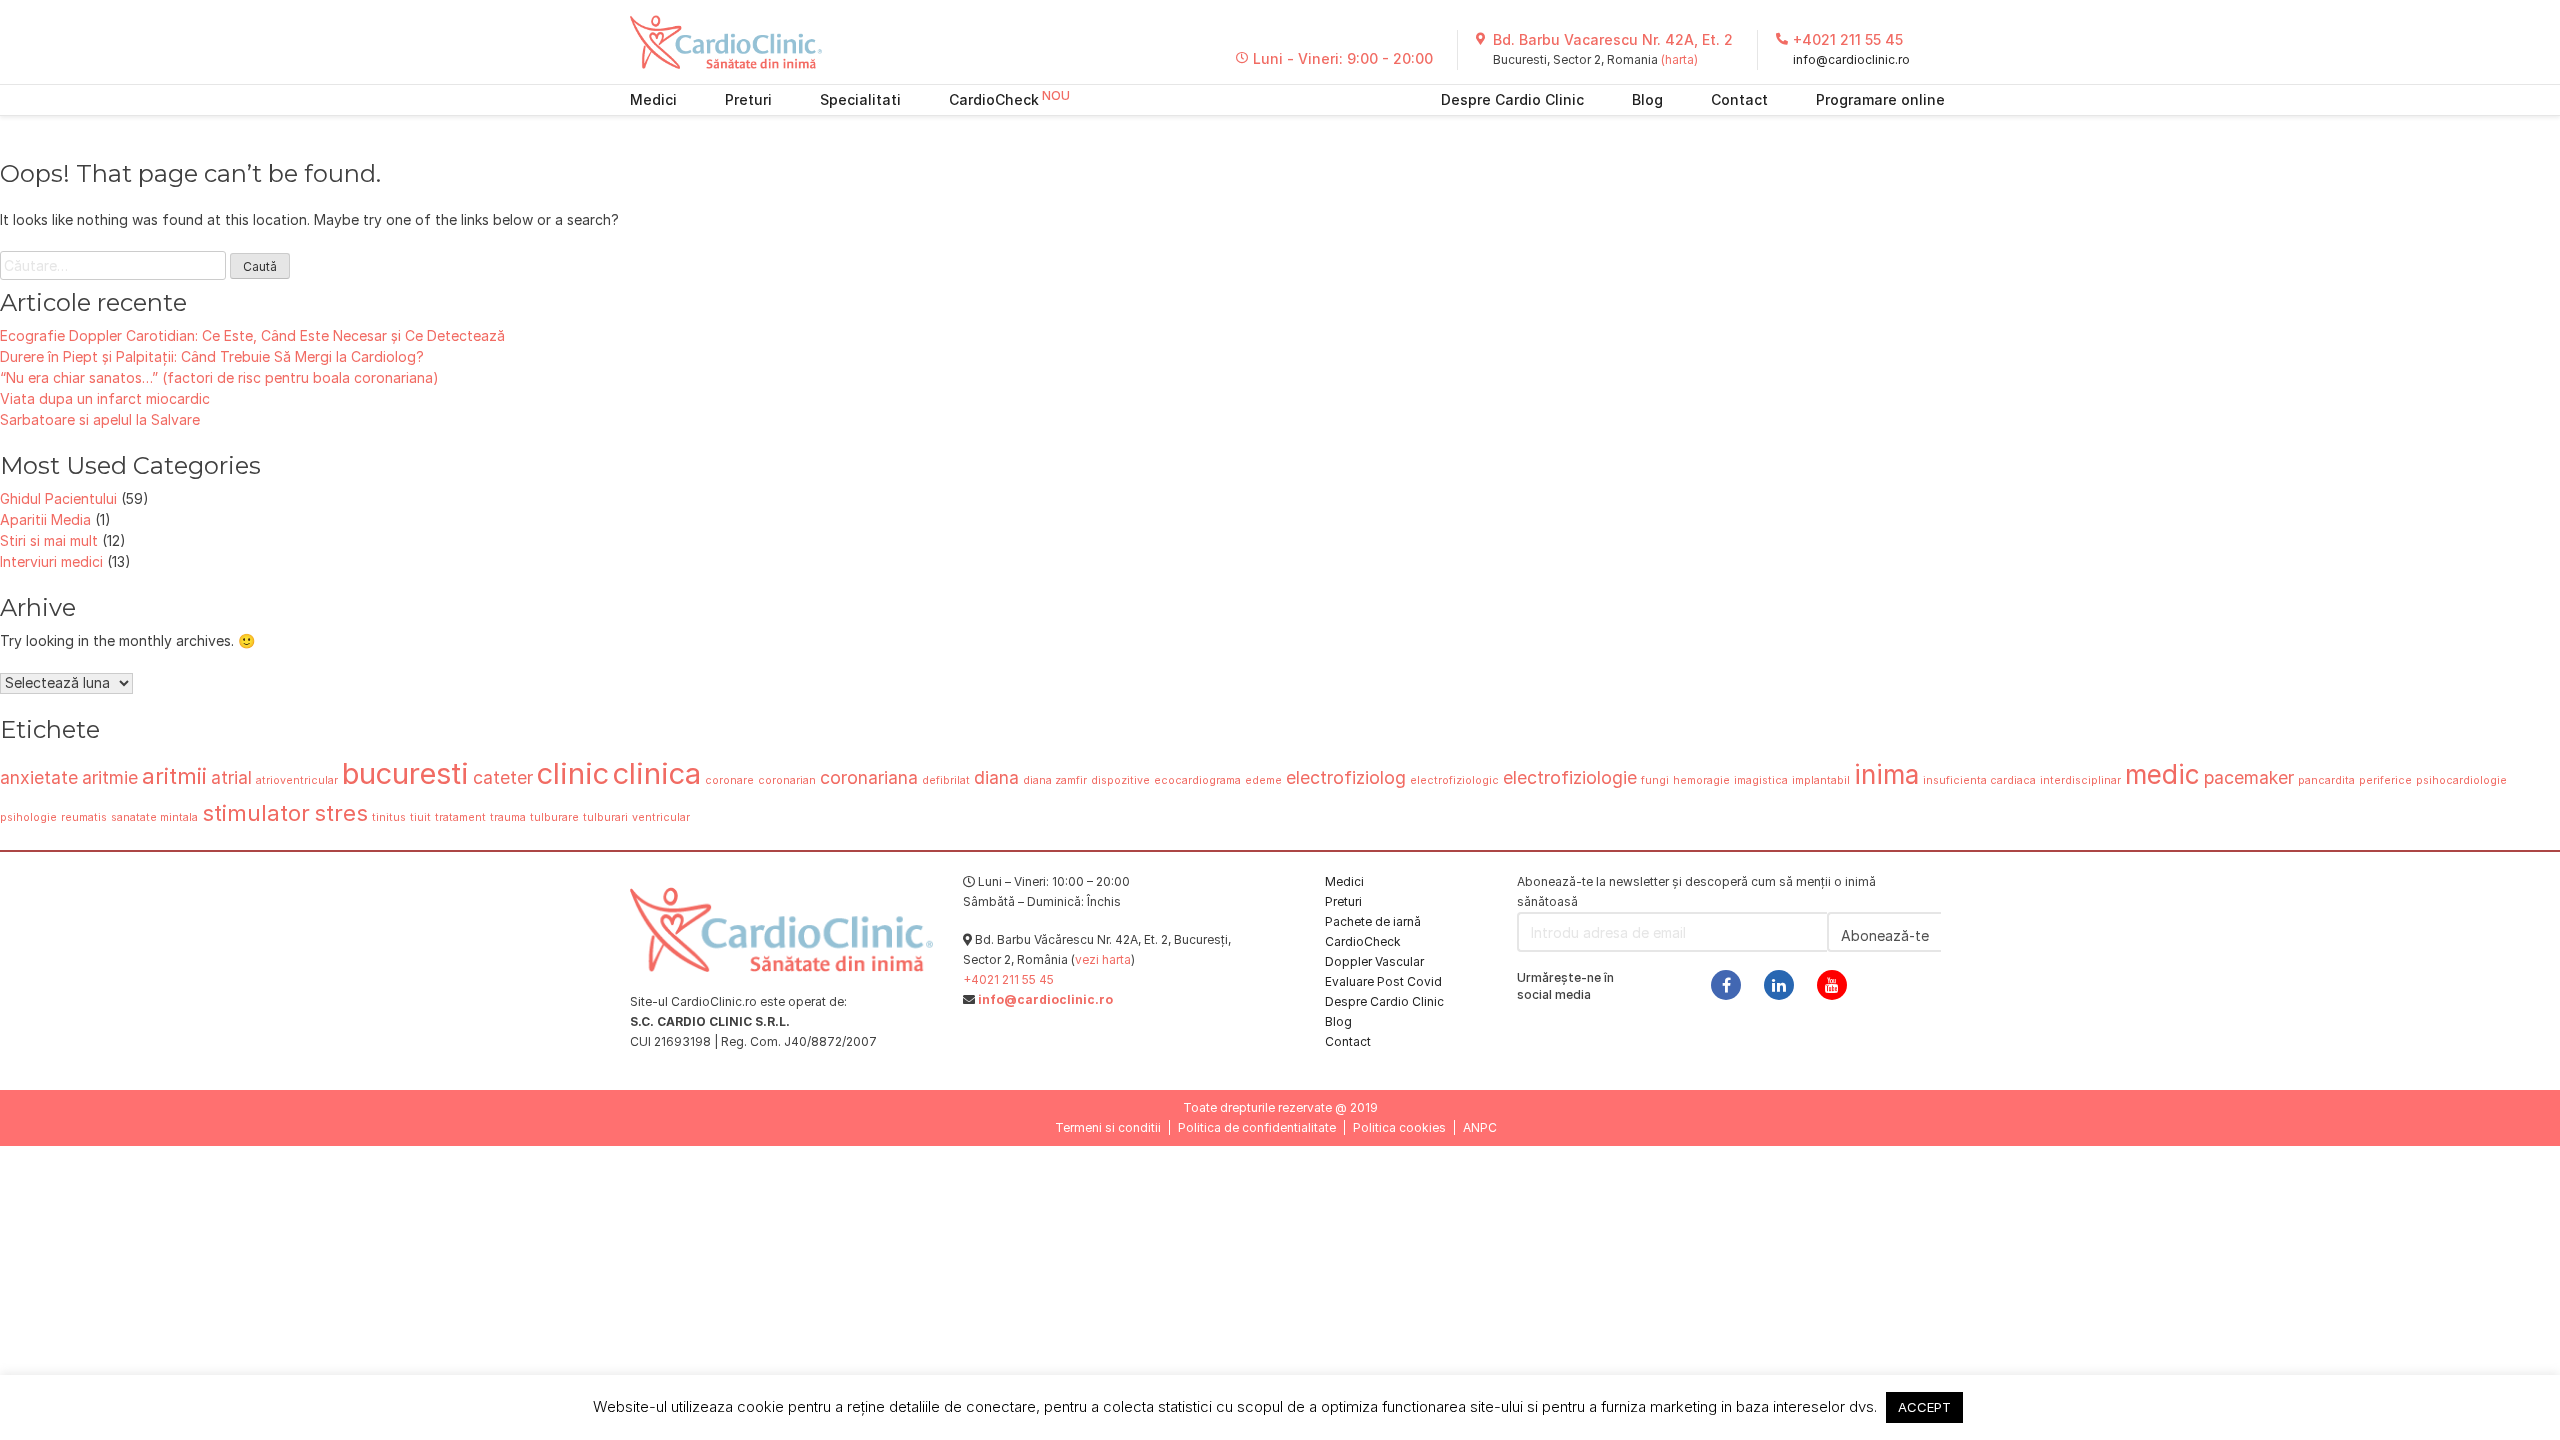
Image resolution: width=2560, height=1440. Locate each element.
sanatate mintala (154, 817)
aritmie (110, 777)
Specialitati (860, 99)
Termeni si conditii (1108, 1127)
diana (996, 777)
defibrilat (946, 780)
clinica (657, 773)
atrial (231, 777)
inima (1886, 774)
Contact (1739, 99)
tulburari (605, 817)
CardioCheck (994, 99)
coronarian (787, 780)
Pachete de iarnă (1373, 921)
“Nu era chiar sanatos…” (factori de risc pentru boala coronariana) (219, 377)
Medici (653, 99)
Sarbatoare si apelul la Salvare (100, 419)
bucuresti (405, 773)
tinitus (389, 817)
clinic (573, 773)
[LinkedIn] (1779, 985)
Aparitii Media (45, 519)
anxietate (39, 777)
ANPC (1480, 1127)
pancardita (2326, 780)
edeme (1263, 780)
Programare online (1880, 99)
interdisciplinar (2080, 780)
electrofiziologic (1454, 780)
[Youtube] (1832, 985)
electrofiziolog (1346, 777)
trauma (508, 817)
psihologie (28, 817)
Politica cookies (1399, 1127)
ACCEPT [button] (1924, 1407)
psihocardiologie (2461, 780)
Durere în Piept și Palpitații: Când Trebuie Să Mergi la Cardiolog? (212, 356)
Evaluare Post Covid (1383, 981)
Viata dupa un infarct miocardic (105, 398)
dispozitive (1120, 780)
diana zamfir (1055, 780)
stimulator (256, 812)
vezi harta (1103, 959)
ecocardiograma (1197, 780)
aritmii (174, 775)
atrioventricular (297, 780)
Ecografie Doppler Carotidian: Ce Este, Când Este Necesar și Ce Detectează (252, 335)
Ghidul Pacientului (58, 498)
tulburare (554, 817)
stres (341, 812)
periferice (2385, 780)
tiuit (420, 817)
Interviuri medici (51, 561)
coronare (729, 780)
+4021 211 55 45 (1848, 39)
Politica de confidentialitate (1257, 1127)
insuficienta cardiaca (1979, 780)
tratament (460, 817)
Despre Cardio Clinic (1512, 99)
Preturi (748, 99)
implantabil (1821, 780)
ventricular (661, 817)
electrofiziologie (1570, 777)
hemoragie (1701, 780)
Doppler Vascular (1374, 961)
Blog (1647, 99)
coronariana (869, 777)
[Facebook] (1726, 985)
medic (2162, 774)
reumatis (84, 817)
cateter (503, 777)
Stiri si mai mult (49, 540)
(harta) (1679, 59)
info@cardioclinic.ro (1851, 59)
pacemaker (2249, 777)
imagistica (1761, 780)
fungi (1655, 780)
